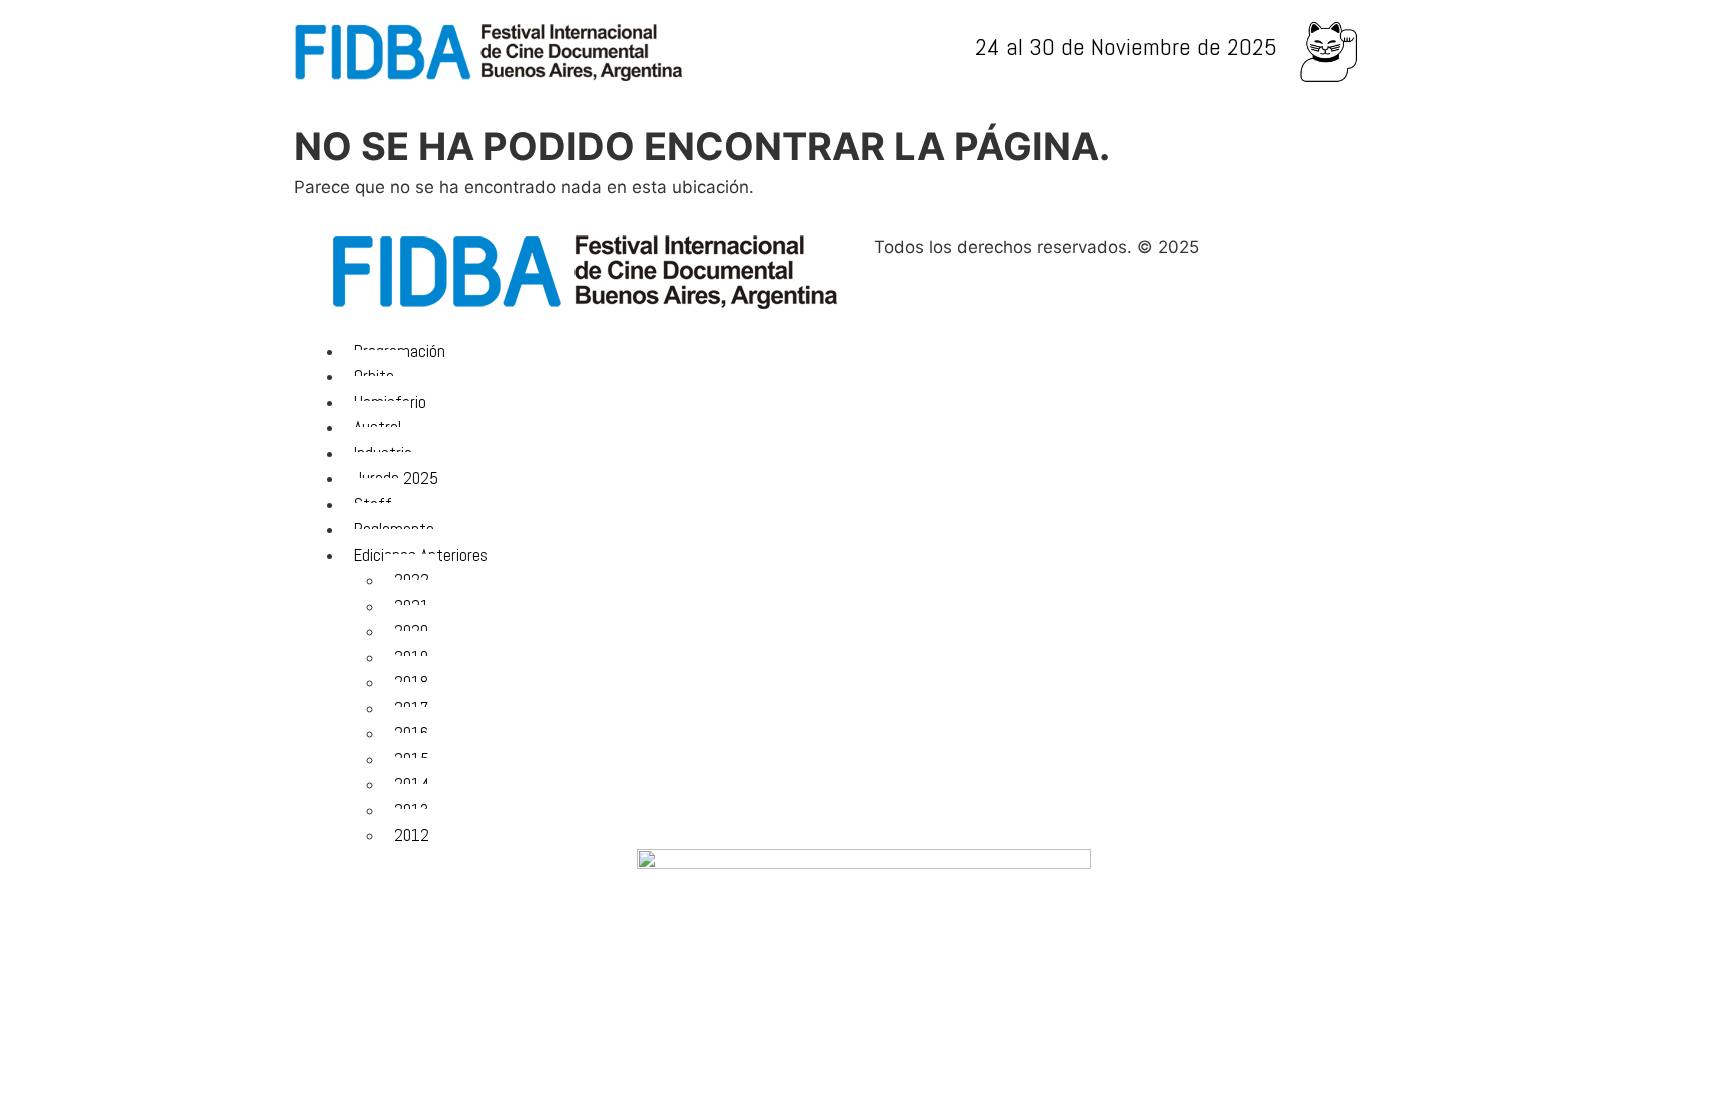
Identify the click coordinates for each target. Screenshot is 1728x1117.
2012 (411, 835)
